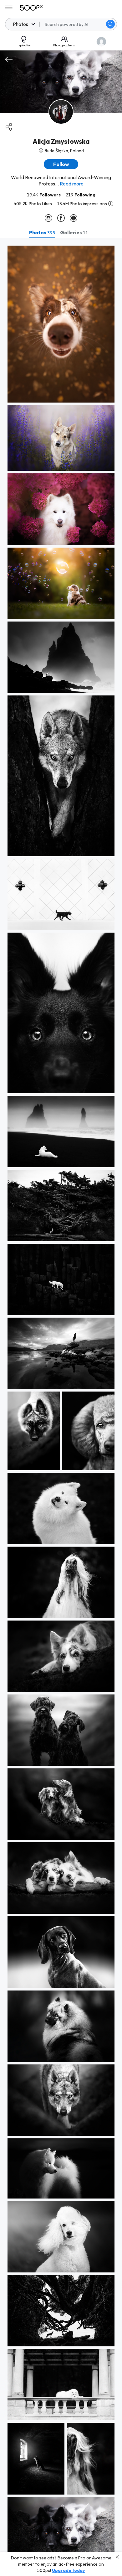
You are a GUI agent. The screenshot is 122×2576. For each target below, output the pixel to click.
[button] (110, 24)
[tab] (42, 232)
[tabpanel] (61, 1407)
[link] (61, 324)
